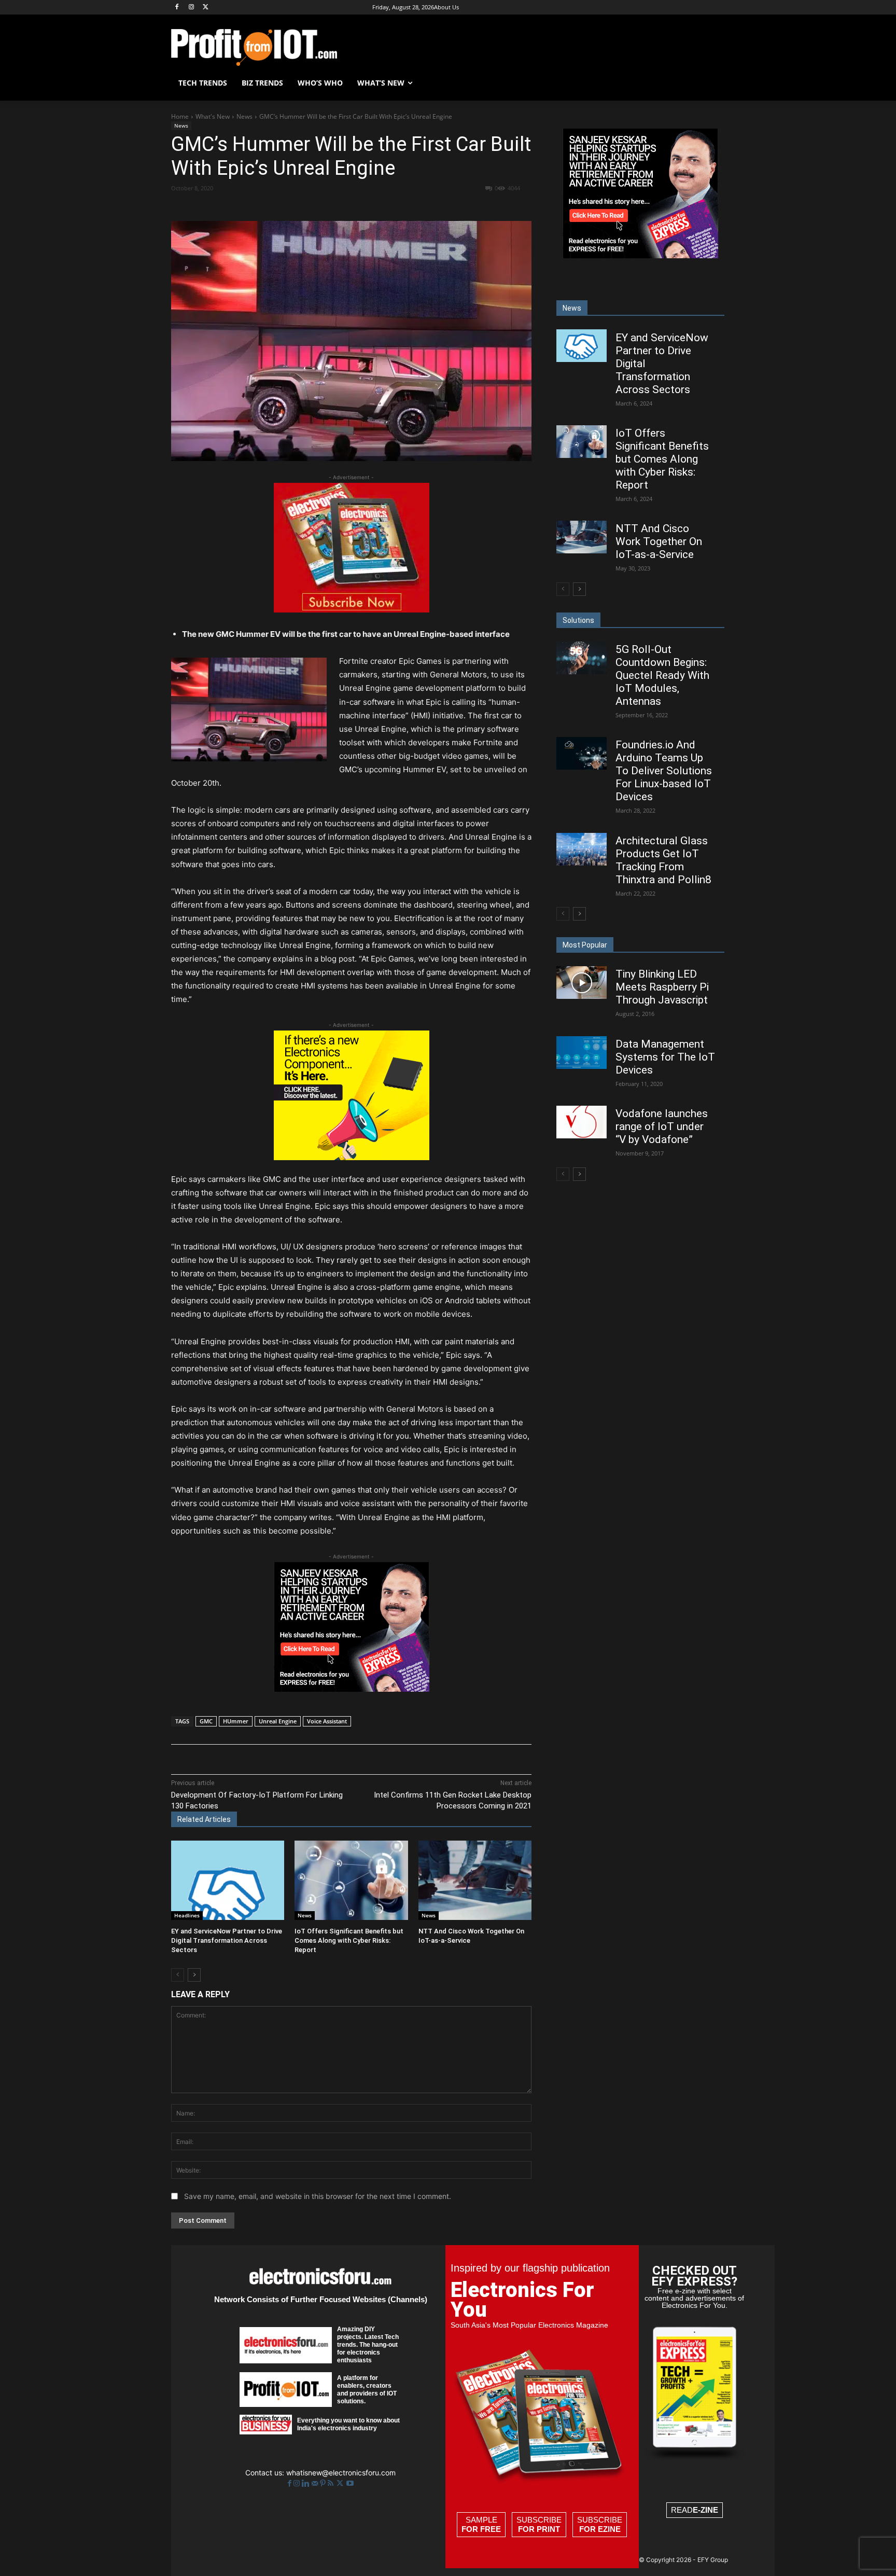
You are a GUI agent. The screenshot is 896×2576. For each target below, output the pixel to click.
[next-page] (194, 1975)
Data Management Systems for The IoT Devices (665, 1057)
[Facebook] (177, 8)
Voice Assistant (327, 1721)
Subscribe (539, 2524)
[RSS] (332, 2483)
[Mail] (316, 2483)
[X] (206, 8)
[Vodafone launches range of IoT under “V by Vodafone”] (582, 1122)
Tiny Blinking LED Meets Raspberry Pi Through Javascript (662, 987)
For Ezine (600, 2529)
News (244, 116)
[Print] (387, 207)
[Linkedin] (340, 207)
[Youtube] (350, 2483)
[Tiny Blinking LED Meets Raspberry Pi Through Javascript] (582, 983)
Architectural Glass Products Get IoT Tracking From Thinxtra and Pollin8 (663, 860)
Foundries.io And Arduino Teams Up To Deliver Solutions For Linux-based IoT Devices (664, 771)
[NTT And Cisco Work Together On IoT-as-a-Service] (475, 1880)
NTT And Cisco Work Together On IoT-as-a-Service (659, 541)
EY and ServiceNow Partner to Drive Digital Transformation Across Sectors (227, 1940)
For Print (539, 2529)
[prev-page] (178, 1975)
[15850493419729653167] (352, 610)
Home (180, 116)
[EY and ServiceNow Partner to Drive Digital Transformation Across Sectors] (228, 1880)
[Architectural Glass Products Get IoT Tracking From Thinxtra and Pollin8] (582, 849)
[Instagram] (192, 8)
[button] (712, 83)
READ (695, 2510)
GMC (206, 1721)
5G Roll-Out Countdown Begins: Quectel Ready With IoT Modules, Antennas (662, 675)
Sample (481, 2524)
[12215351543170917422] (352, 1689)
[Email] (363, 207)
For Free (481, 2529)
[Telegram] (411, 207)
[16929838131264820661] (352, 1157)
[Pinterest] (292, 207)
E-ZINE (705, 2510)
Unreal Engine (278, 1721)
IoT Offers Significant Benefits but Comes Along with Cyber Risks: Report (349, 1940)
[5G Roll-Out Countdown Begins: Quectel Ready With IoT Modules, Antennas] (582, 658)
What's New (213, 116)
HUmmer (236, 1721)
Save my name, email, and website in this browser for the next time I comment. (318, 2196)
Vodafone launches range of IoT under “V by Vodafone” (662, 1126)
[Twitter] (341, 2483)
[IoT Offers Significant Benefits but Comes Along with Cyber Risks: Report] (351, 1880)
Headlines (187, 1915)
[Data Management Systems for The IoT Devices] (582, 1053)
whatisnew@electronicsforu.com (341, 2473)
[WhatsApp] (316, 207)
